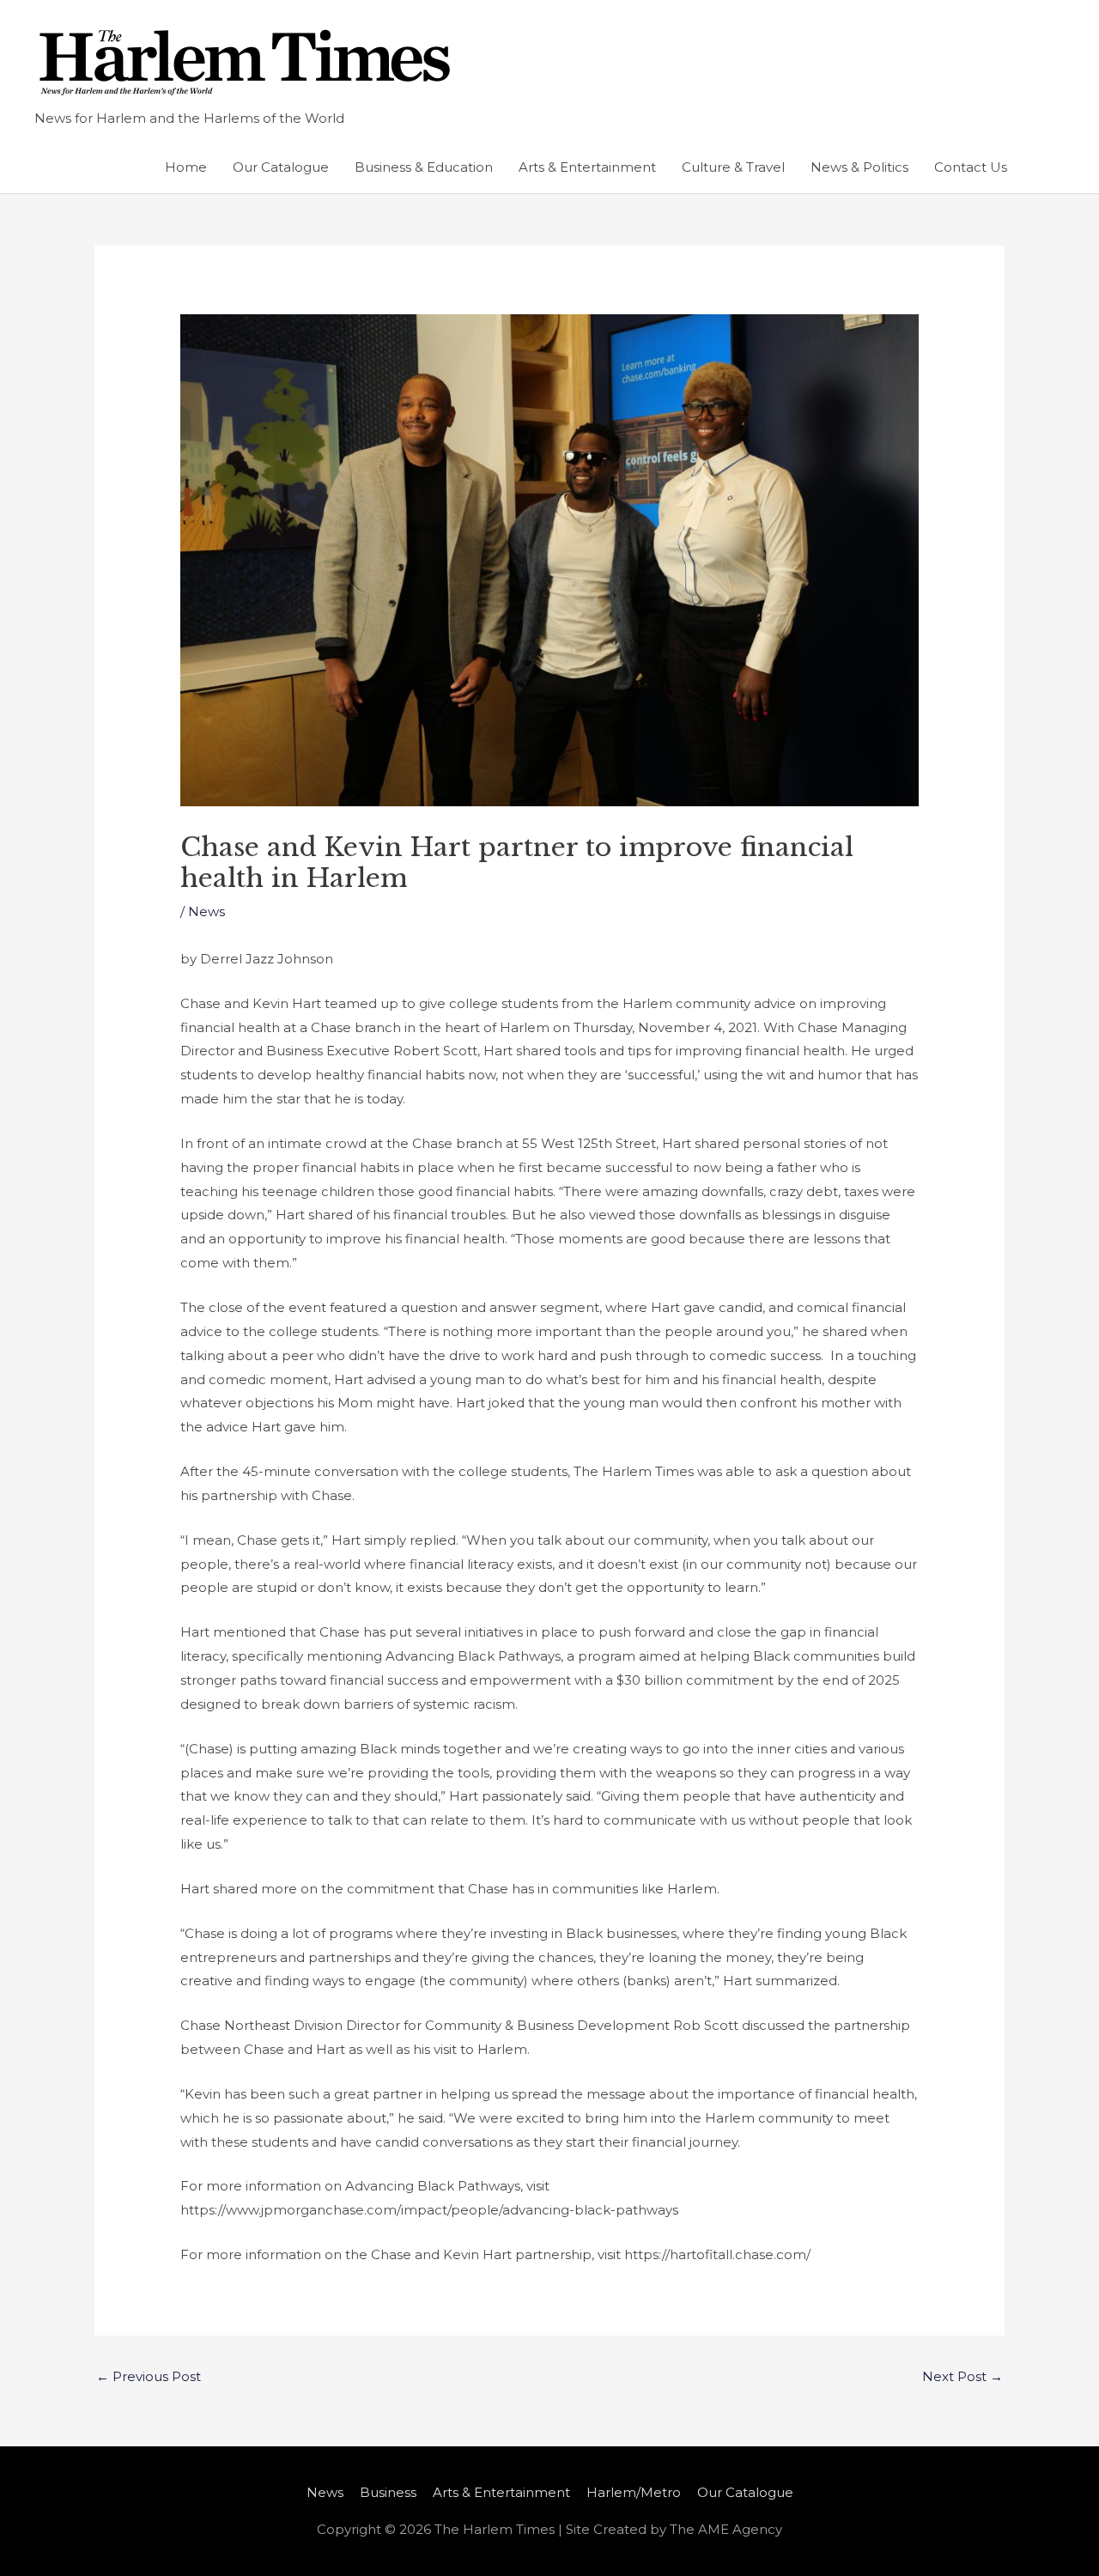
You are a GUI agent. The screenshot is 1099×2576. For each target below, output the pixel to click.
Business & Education (424, 167)
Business (388, 2492)
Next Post (962, 2376)
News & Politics (859, 167)
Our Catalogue (281, 167)
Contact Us (971, 167)
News (206, 911)
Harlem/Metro (634, 2492)
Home (186, 167)
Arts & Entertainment (587, 167)
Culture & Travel (733, 167)
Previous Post (149, 2376)
